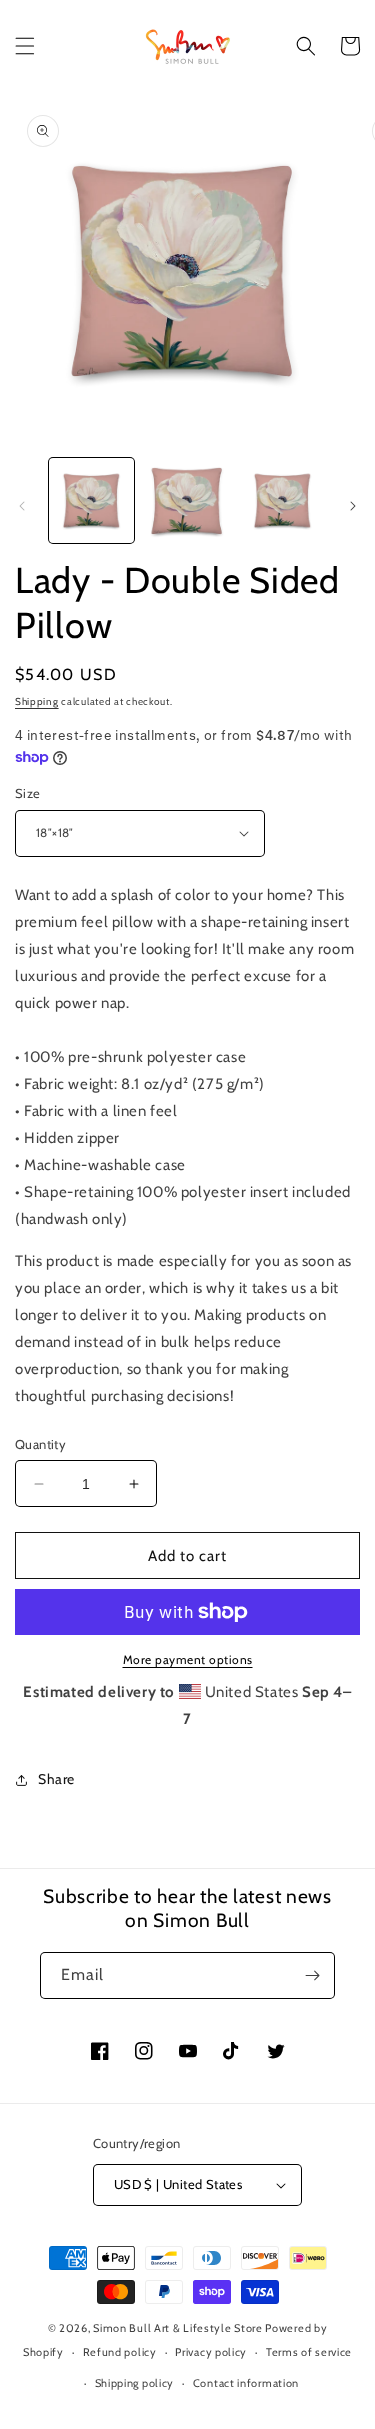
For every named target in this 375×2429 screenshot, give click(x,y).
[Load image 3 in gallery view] (186, 500)
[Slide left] (22, 506)
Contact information (246, 2383)
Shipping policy (135, 2383)
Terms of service (309, 2352)
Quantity (40, 1444)
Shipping (37, 701)
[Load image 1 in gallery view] (91, 500)
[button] (25, 46)
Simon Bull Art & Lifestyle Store (177, 2328)
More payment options (188, 1659)
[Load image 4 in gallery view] (282, 500)
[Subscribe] (312, 1975)
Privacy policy (211, 2352)
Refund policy (120, 2352)
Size (28, 793)
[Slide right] (353, 506)
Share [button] (56, 1779)
